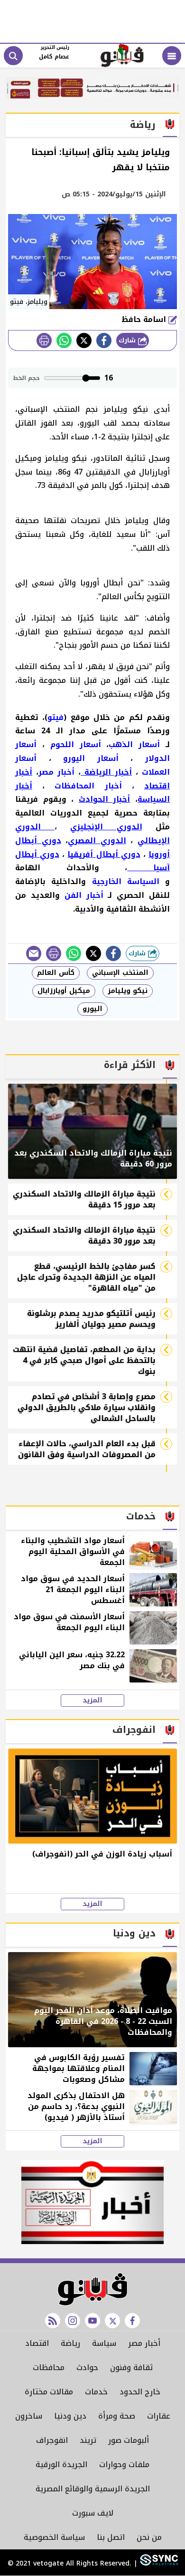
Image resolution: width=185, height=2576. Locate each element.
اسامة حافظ (145, 319)
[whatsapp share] (64, 340)
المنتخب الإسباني (120, 973)
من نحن (149, 2537)
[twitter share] (84, 340)
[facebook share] (104, 340)
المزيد (92, 1701)
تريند (88, 2440)
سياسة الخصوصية (54, 2537)
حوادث (87, 2367)
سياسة (104, 2343)
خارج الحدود (140, 2392)
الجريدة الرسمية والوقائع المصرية (93, 2489)
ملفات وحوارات (124, 2464)
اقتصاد (37, 2343)
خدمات (96, 2392)
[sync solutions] (158, 2564)
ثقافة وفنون (131, 2367)
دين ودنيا (70, 2416)
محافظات (49, 2367)
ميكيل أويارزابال (64, 991)
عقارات (159, 2416)
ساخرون (29, 2416)
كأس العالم (56, 973)
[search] (13, 56)
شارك (128, 340)
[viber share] (34, 953)
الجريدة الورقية (61, 2464)
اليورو (92, 1009)
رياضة (70, 2343)
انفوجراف (52, 2440)
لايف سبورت (93, 2513)
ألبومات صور (129, 2440)
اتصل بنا (111, 2537)
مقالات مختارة (49, 2392)
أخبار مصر (144, 2343)
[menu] (172, 56)
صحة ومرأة (117, 2416)
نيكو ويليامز (128, 991)
